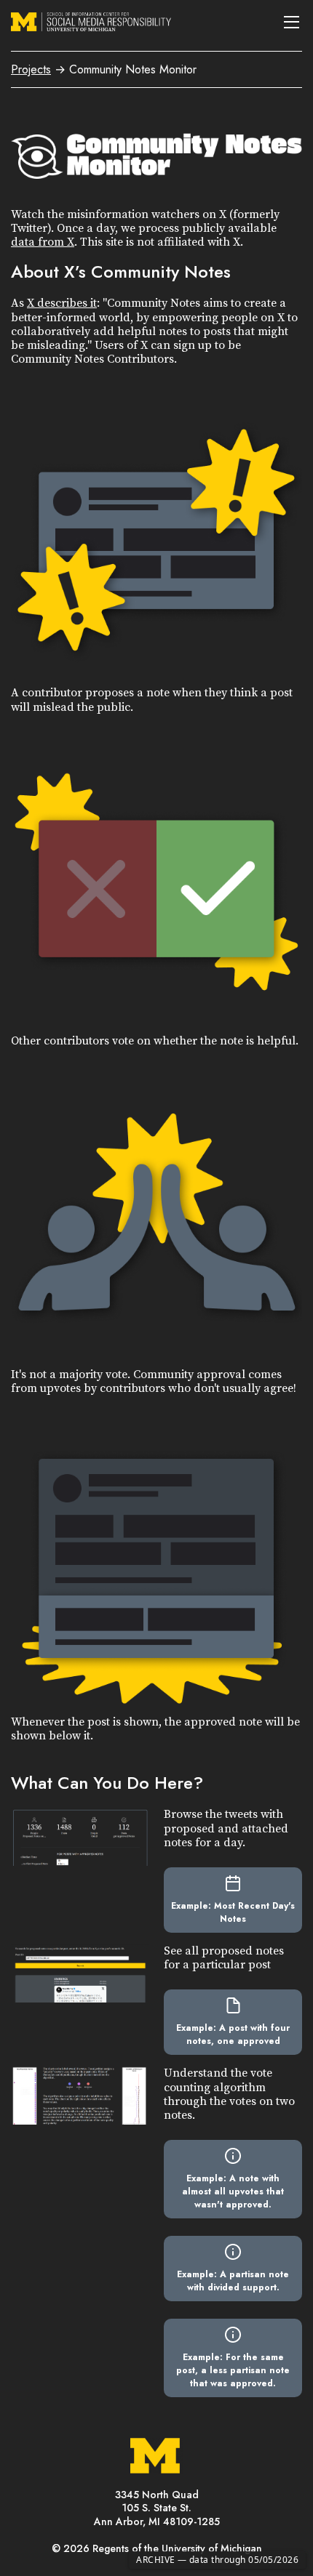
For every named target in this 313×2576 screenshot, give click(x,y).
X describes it (62, 303)
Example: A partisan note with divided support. (233, 2281)
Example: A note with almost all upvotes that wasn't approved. (233, 2191)
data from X (43, 242)
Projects (31, 69)
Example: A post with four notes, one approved (233, 2034)
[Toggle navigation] (291, 22)
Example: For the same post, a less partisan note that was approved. (233, 2370)
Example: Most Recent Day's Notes (233, 1912)
